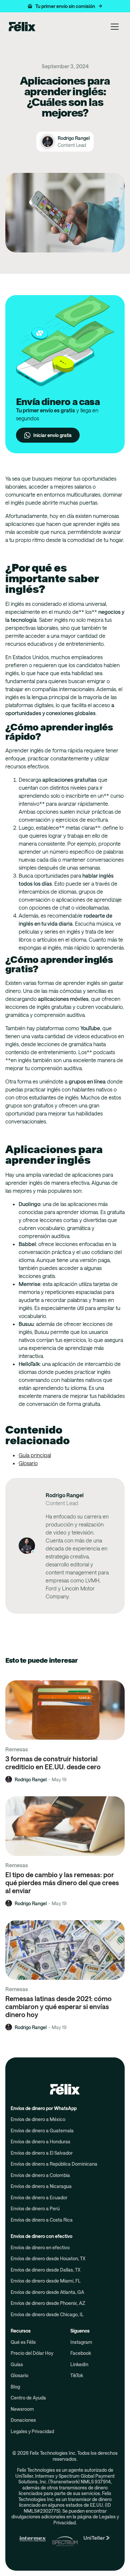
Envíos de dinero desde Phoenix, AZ (48, 2303)
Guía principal (35, 1455)
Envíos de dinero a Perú (35, 2208)
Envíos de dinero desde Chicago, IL (47, 2314)
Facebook (81, 2353)
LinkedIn (79, 2364)
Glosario (28, 1463)
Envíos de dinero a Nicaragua (41, 2186)
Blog (15, 2387)
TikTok (77, 2375)
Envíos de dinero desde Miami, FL (46, 2281)
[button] (65, 6)
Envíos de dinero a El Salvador (42, 2153)
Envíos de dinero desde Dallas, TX (45, 2270)
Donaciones (23, 2420)
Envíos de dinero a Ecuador (39, 2197)
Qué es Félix (23, 2342)
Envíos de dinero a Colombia (40, 2175)
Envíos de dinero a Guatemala (42, 2131)
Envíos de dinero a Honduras (40, 2142)
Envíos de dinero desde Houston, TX (48, 2258)
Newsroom (22, 2409)
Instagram (81, 2342)
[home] (20, 27)
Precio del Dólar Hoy (32, 2353)
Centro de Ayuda (28, 2398)
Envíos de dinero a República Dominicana (54, 2164)
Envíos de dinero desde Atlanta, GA (47, 2292)
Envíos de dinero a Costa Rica (42, 2220)
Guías (17, 2364)
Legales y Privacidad (32, 2431)
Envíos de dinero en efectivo (40, 2247)
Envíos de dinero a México (38, 2119)
